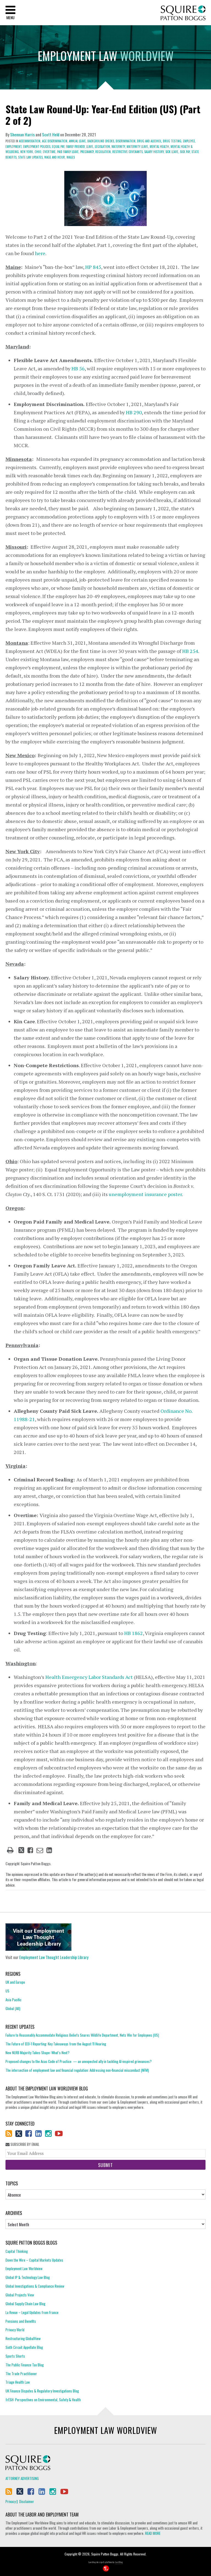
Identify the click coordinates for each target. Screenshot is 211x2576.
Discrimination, (126, 141)
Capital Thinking (17, 2251)
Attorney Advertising (22, 2478)
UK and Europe (15, 1982)
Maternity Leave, (138, 146)
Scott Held (51, 134)
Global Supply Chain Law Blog (25, 2304)
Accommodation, (30, 141)
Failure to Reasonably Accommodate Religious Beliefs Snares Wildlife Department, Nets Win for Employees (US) (82, 2035)
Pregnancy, (87, 152)
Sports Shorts (15, 2356)
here (40, 253)
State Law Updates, (31, 157)
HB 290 (134, 412)
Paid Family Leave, (68, 152)
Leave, (90, 146)
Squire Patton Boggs (183, 13)
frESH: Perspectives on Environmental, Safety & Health (43, 2400)
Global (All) (13, 2008)
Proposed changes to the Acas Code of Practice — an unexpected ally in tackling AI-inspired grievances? (79, 2061)
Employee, (189, 141)
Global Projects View (20, 2295)
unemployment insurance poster (145, 1194)
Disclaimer (27, 2501)
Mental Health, (160, 146)
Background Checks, (101, 141)
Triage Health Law (18, 2382)
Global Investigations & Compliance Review (35, 2286)
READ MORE (153, 2533)
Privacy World (15, 2330)
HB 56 (78, 368)
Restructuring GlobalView (23, 2338)
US (7, 1991)
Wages (71, 157)
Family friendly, (76, 146)
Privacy (11, 2501)
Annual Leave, (78, 141)
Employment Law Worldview (24, 2268)
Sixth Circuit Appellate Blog (24, 2347)
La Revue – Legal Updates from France (32, 2312)
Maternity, (119, 146)
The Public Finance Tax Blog (25, 2365)
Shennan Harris (22, 134)
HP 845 (93, 267)
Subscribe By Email (24, 2144)
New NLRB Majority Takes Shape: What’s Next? (38, 2053)
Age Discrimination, (55, 141)
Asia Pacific (13, 2000)
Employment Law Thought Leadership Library (54, 1957)
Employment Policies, (37, 146)
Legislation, (103, 146)
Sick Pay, (185, 152)
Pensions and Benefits (21, 2321)
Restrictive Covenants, (128, 152)
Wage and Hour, (55, 157)
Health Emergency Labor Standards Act (89, 1677)
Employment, (14, 146)
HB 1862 (134, 1633)
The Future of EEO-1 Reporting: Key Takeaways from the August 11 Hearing (56, 2044)
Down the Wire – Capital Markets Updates (34, 2260)
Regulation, (103, 152)
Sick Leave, (172, 152)
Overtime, (50, 152)
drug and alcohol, (150, 141)
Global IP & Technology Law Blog (28, 2277)
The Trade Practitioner (21, 2374)
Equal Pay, (59, 146)
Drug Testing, (173, 141)
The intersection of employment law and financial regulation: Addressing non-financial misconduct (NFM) (77, 2070)
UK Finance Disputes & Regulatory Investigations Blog (42, 2391)
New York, (27, 152)
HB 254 (190, 651)
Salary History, (154, 152)
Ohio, (38, 152)
